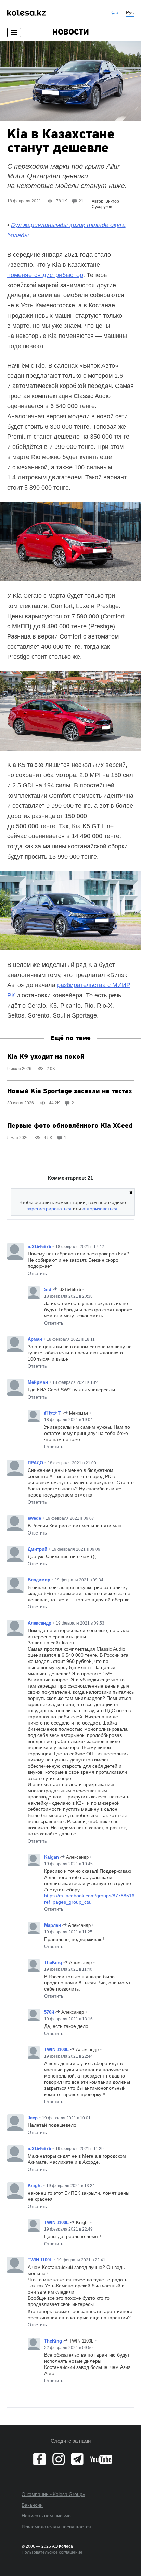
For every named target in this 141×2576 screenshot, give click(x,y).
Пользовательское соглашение (52, 2552)
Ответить (37, 1273)
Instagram (59, 2459)
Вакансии (32, 2505)
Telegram (77, 2459)
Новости (71, 33)
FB (39, 2459)
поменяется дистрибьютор (45, 275)
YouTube (101, 2459)
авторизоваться (100, 1209)
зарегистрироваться (49, 1209)
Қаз (114, 12)
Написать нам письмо (46, 2516)
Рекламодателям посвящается (56, 2527)
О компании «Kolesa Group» (53, 2494)
